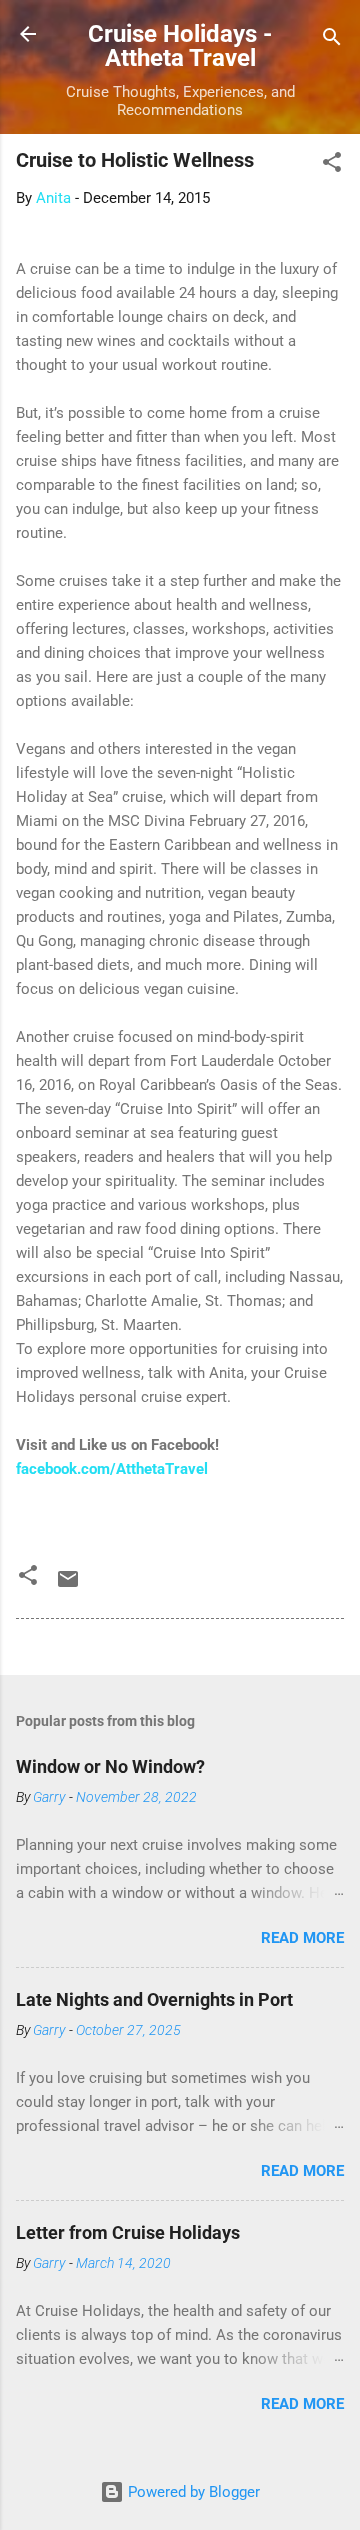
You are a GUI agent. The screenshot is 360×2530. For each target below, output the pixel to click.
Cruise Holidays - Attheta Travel (180, 46)
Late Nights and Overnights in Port (154, 1999)
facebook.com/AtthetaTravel (112, 1469)
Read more (302, 1938)
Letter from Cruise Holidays (128, 2232)
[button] (332, 165)
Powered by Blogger (192, 2492)
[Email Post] (68, 1586)
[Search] (332, 40)
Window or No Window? (110, 1766)
